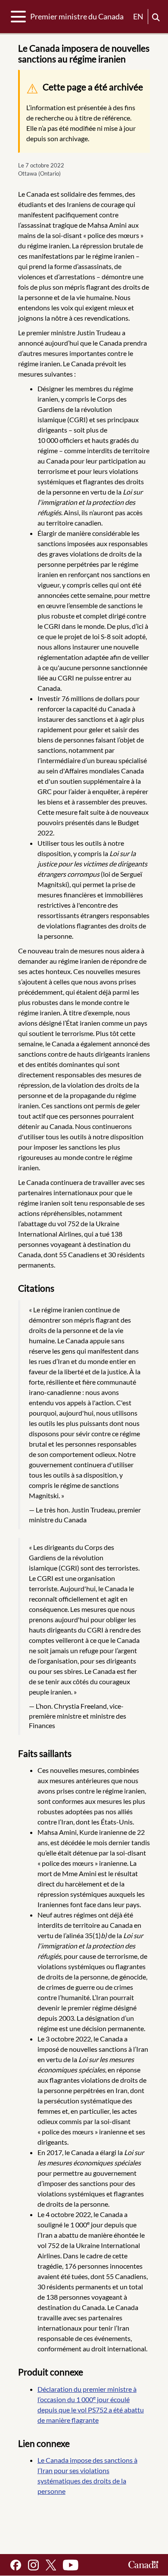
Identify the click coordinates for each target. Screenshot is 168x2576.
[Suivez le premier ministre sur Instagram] (33, 2565)
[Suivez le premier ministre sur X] (51, 2565)
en (138, 16)
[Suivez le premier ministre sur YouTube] (71, 2565)
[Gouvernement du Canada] (143, 2565)
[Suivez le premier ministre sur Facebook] (16, 2565)
